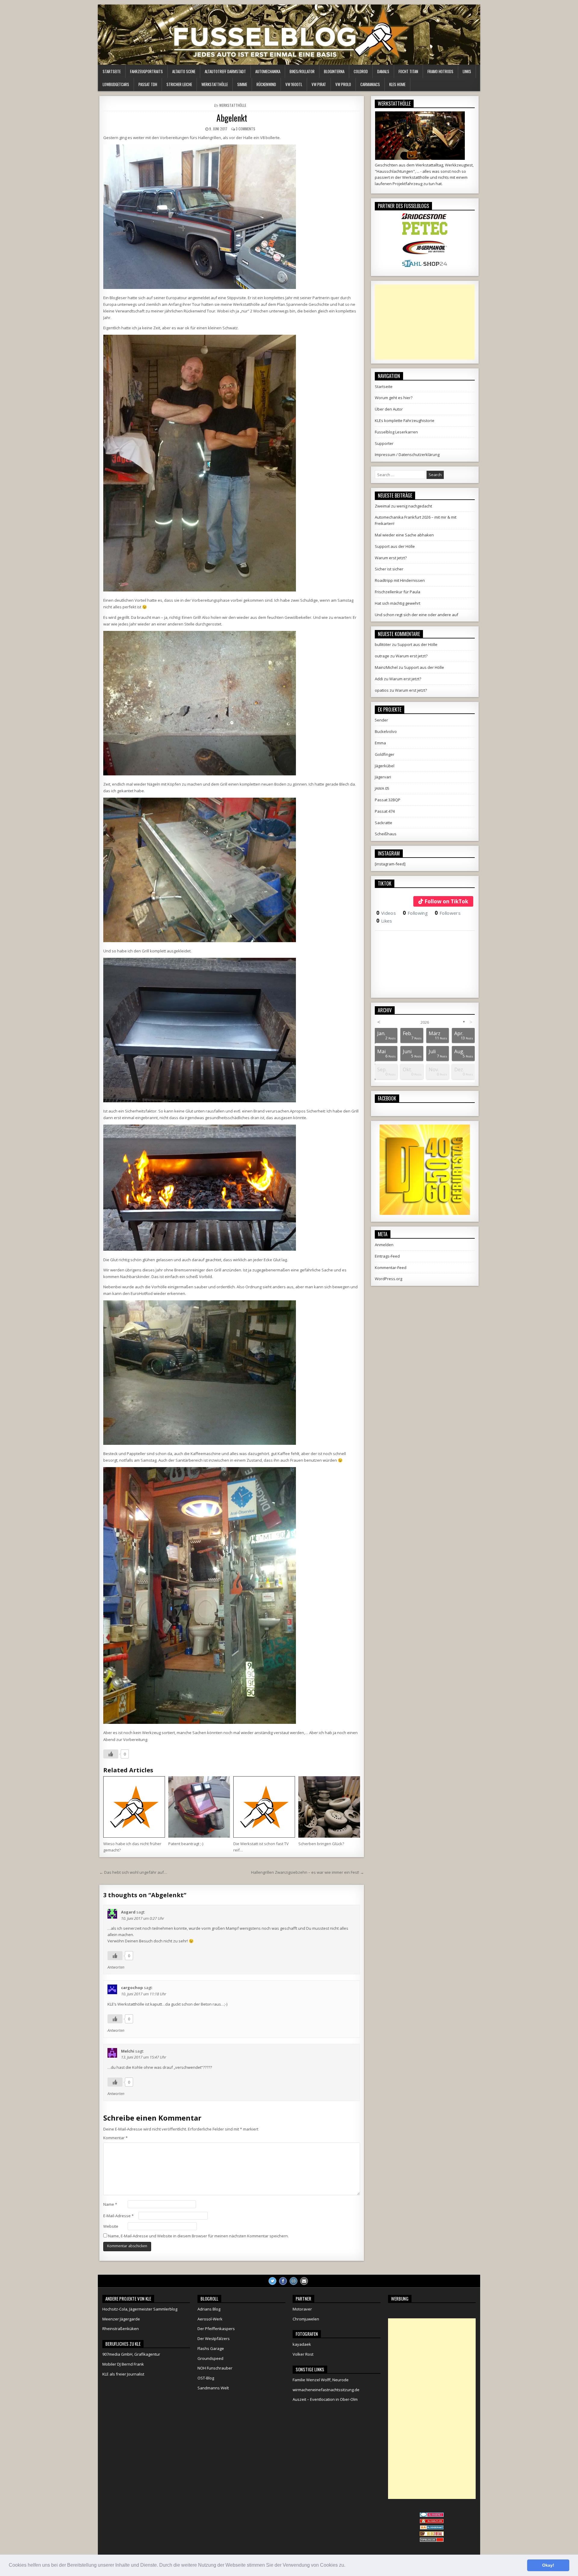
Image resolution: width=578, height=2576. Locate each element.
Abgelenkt (232, 118)
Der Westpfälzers (214, 2339)
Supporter (384, 443)
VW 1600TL (294, 84)
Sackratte (384, 823)
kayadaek (302, 2344)
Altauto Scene (184, 71)
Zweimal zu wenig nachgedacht (403, 506)
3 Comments (245, 129)
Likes (384, 921)
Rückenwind (266, 84)
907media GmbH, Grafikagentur (131, 2354)
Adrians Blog (209, 2309)
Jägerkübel (385, 766)
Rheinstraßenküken (121, 2329)
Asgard (128, 1912)
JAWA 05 (382, 788)
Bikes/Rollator (302, 71)
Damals (383, 71)
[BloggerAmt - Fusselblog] (432, 2522)
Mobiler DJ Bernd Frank (123, 2364)
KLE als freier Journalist (123, 2374)
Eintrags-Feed (387, 1256)
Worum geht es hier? (394, 398)
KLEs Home (397, 84)
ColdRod (361, 71)
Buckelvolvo (386, 731)
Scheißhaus (386, 834)
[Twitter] (272, 2281)
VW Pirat (319, 84)
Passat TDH (148, 84)
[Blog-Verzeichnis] (432, 2515)
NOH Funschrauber (215, 2368)
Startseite (112, 71)
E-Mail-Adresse (118, 2216)
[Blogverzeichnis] (432, 2528)
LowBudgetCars (116, 84)
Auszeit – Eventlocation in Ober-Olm (325, 2399)
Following (415, 913)
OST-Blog (206, 2378)
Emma (380, 743)
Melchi (128, 2051)
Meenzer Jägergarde (121, 2319)
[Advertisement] (425, 322)
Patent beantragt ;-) (186, 1844)
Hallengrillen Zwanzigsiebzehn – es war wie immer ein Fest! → (308, 1872)
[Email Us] (304, 2281)
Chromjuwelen (306, 2319)
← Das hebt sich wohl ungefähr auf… (133, 1872)
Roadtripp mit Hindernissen (400, 580)
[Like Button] (111, 1754)
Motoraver (302, 2309)
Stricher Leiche (179, 84)
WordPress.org (388, 1279)
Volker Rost (303, 2354)
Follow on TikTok (446, 901)
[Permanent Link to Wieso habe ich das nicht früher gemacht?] (134, 1807)
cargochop (132, 1988)
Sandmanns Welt (213, 2388)
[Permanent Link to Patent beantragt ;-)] (199, 1807)
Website (111, 2226)
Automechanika (268, 71)
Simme (242, 84)
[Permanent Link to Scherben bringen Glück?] (329, 1807)
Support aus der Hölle (395, 546)
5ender (381, 720)
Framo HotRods (440, 71)
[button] (347, 2566)
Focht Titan (408, 71)
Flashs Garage (211, 2348)
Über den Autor (389, 409)
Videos (386, 913)
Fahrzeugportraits (146, 71)
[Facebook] (283, 2281)
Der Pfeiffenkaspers (216, 2329)
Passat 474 (385, 811)
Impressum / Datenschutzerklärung (407, 455)
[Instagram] (294, 2281)
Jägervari (383, 777)
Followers (448, 913)
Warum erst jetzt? (391, 558)
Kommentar (115, 2138)
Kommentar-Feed (391, 1268)
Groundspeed (210, 2358)
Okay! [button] (548, 2565)
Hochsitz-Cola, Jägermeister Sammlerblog (140, 2309)
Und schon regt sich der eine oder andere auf (416, 615)
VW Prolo (343, 84)
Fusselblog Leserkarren (396, 432)
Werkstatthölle (215, 84)
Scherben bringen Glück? (321, 1844)
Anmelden (384, 1245)
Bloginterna (334, 71)
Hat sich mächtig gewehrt (398, 603)
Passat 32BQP (388, 800)
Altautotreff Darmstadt (225, 71)
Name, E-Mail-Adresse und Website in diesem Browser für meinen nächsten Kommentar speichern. (198, 2236)
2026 (425, 1022)
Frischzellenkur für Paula (398, 592)
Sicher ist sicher (389, 569)
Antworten (116, 1967)
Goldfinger (385, 754)
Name (110, 2204)
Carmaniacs (370, 84)
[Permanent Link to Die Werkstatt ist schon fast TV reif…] (264, 1807)
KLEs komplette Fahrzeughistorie (405, 421)
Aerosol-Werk (210, 2319)
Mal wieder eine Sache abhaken (404, 535)
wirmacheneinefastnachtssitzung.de (326, 2390)
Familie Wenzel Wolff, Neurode (321, 2380)
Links (467, 71)
